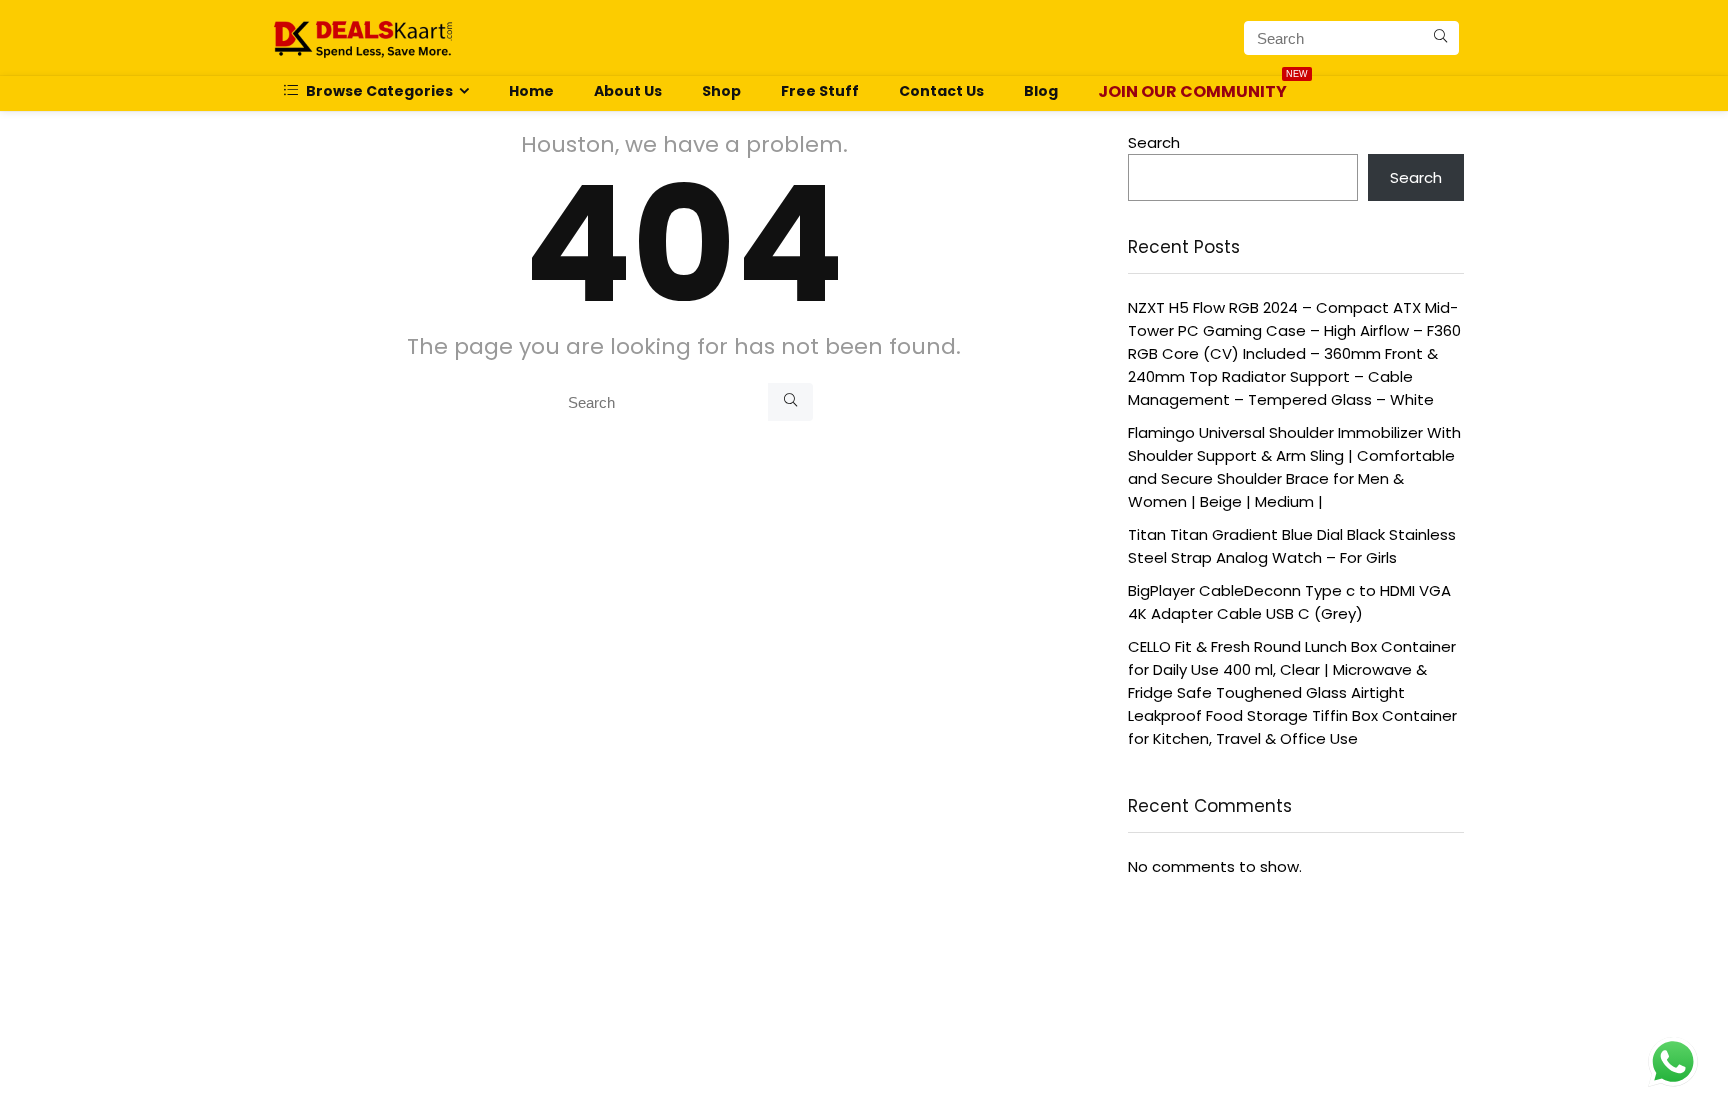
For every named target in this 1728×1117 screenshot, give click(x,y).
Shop (721, 91)
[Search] (1440, 38)
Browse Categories (378, 91)
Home (531, 91)
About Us (628, 91)
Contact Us (941, 91)
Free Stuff (820, 91)
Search (1154, 142)
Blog (1041, 91)
